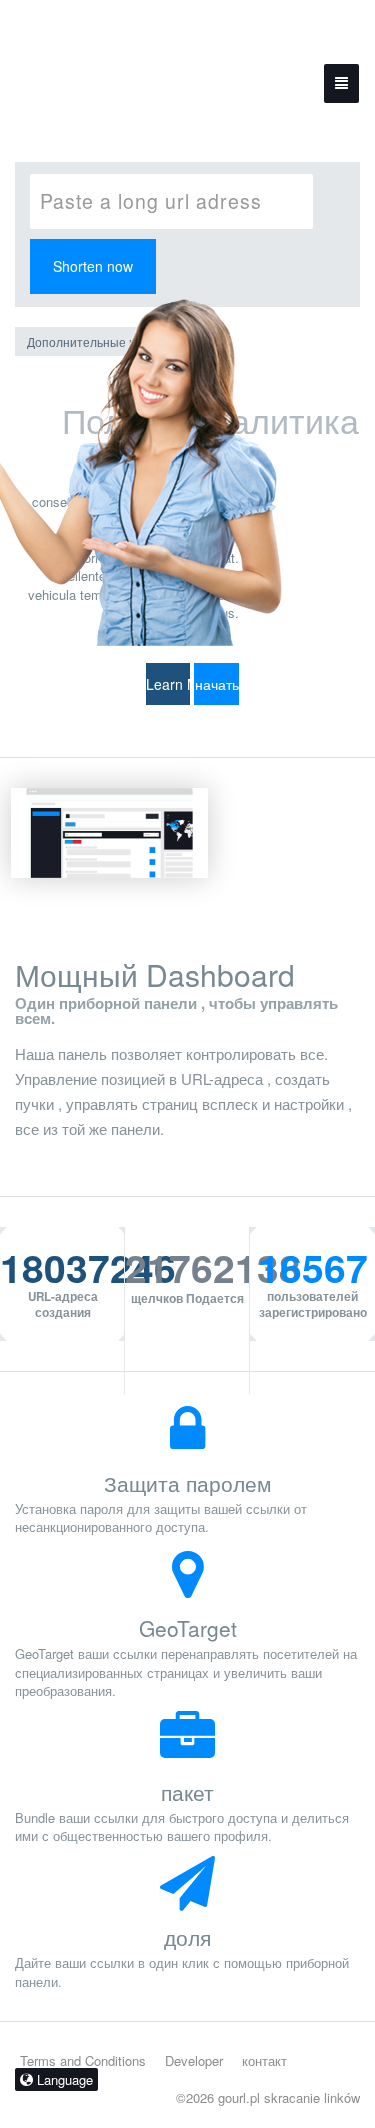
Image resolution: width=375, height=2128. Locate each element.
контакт (264, 2060)
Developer (194, 2060)
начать (217, 684)
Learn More (168, 684)
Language (63, 2079)
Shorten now (93, 266)
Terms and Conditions (83, 2060)
